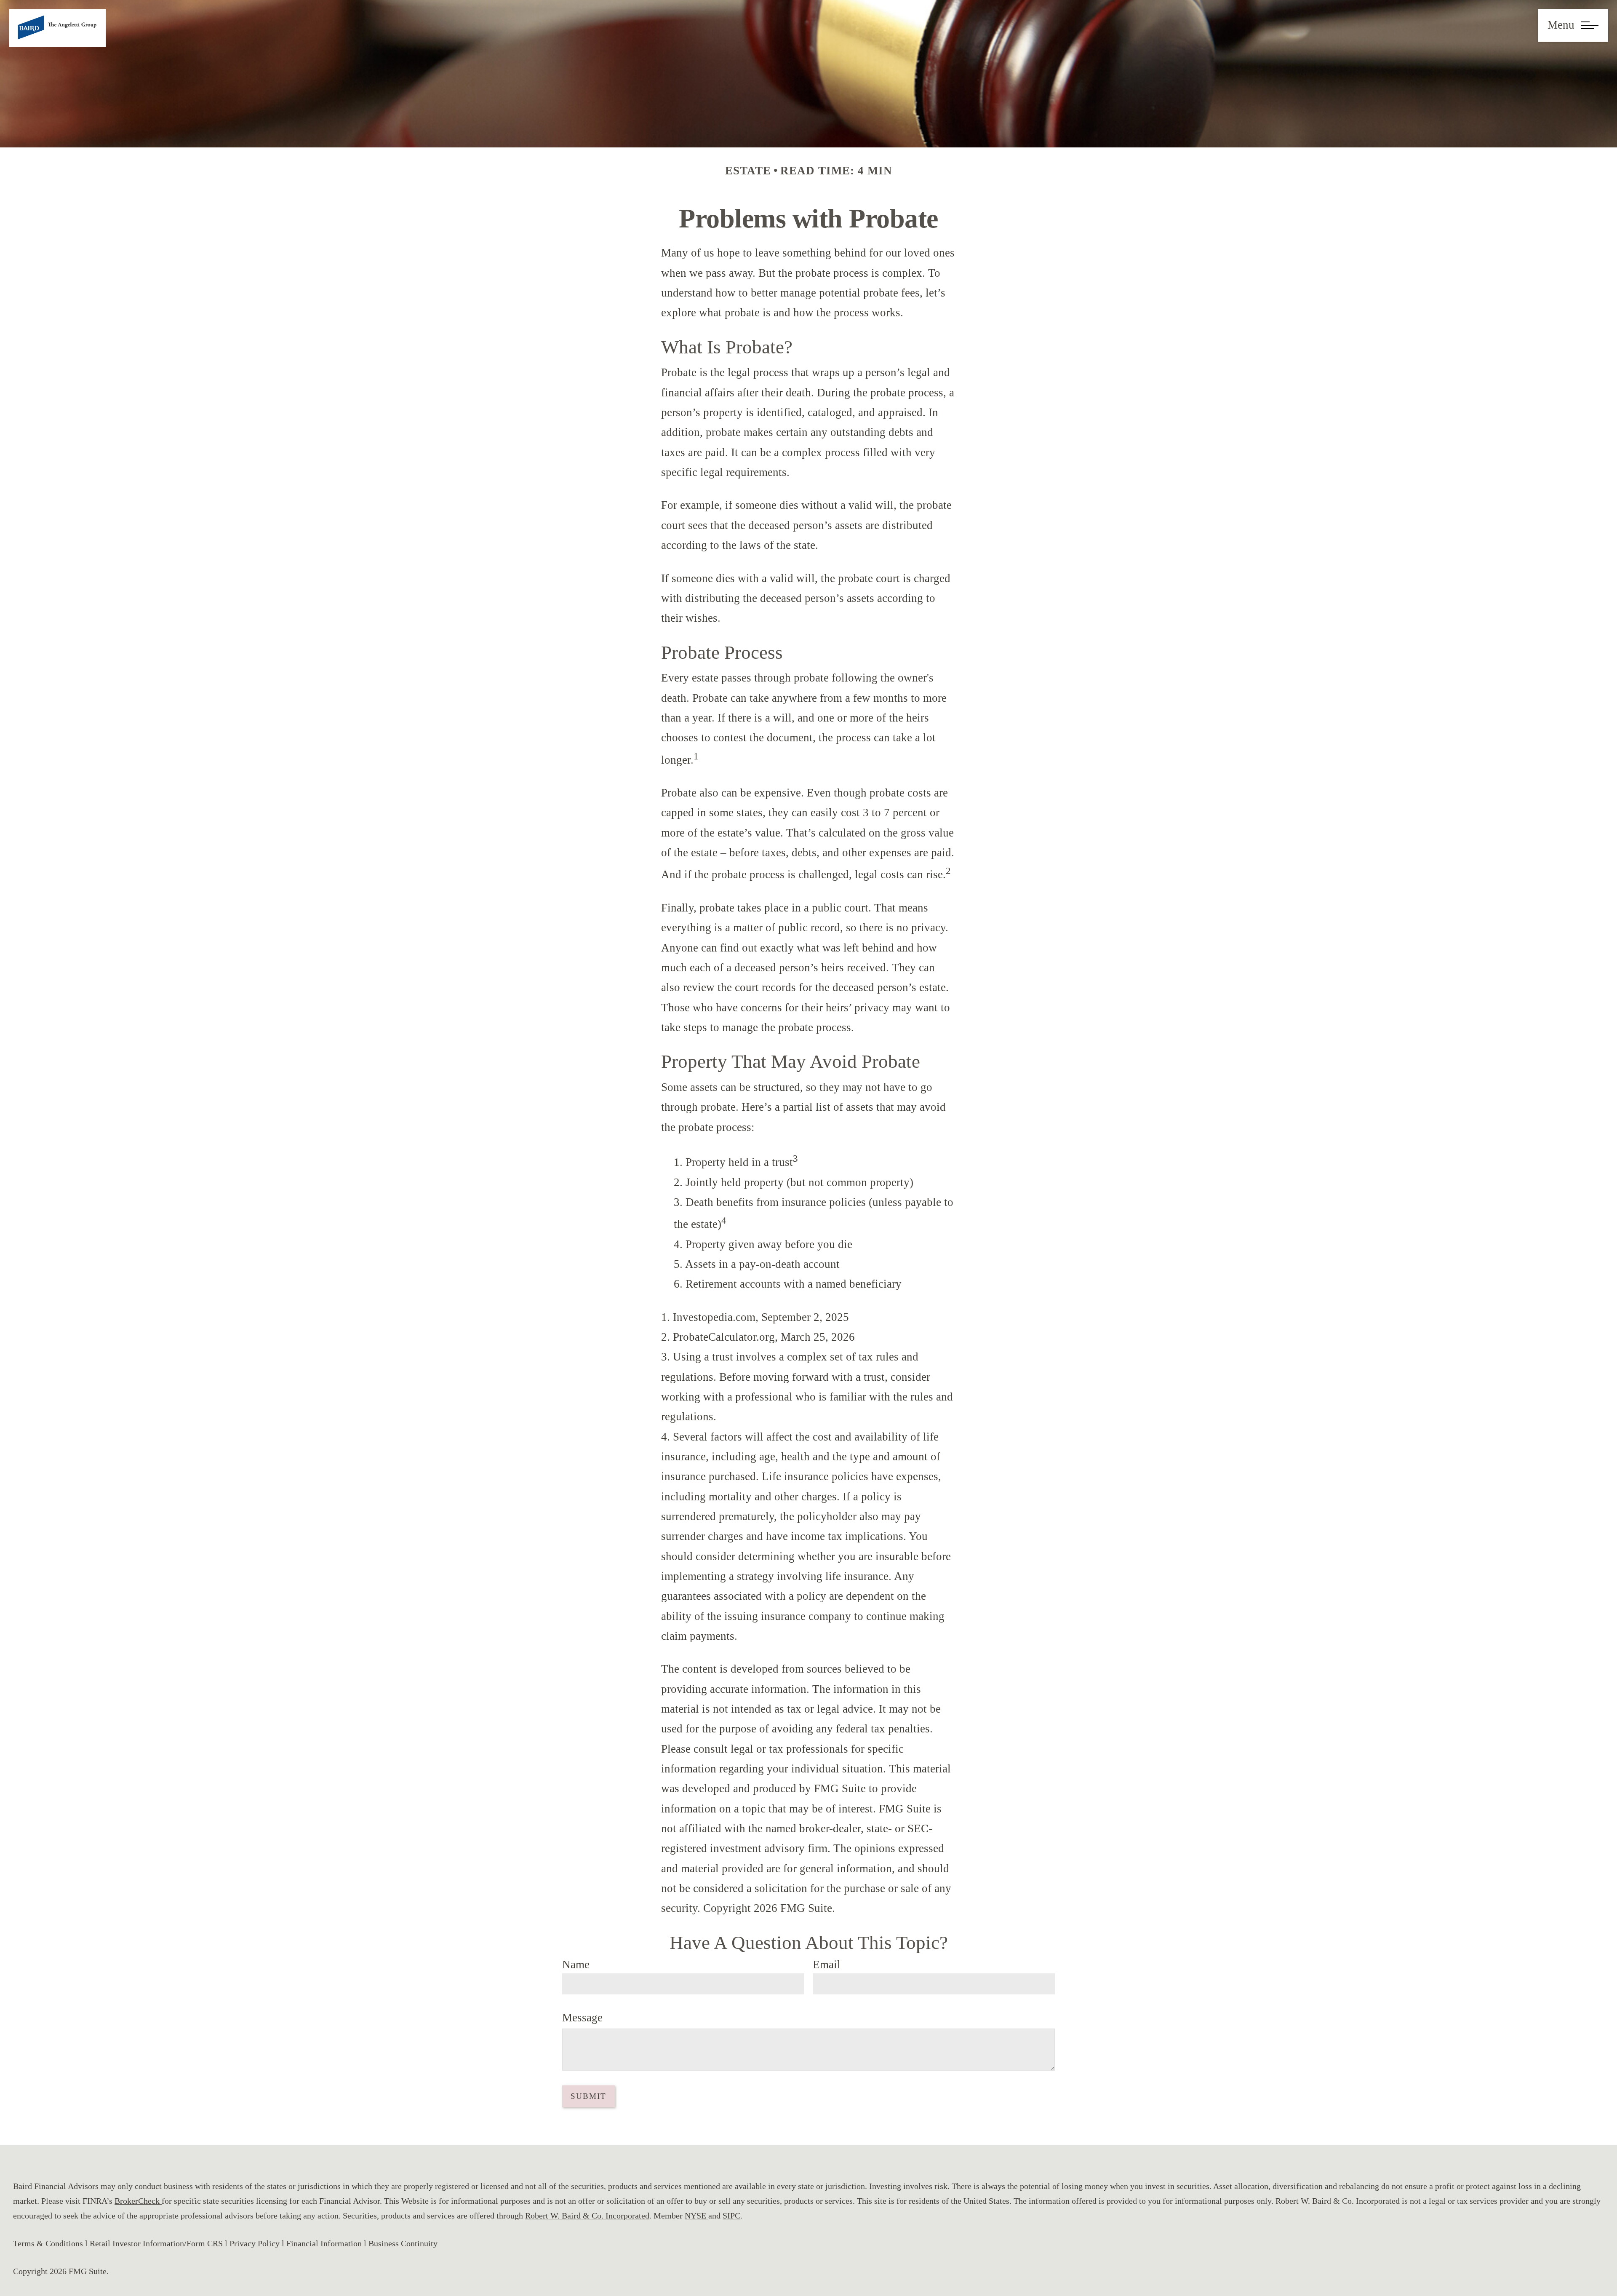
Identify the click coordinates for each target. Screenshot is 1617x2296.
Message (582, 2018)
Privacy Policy (255, 2243)
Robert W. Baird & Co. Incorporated (587, 2216)
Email (827, 1965)
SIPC (731, 2216)
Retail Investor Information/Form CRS (156, 2243)
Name (576, 1965)
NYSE (696, 2216)
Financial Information (324, 2243)
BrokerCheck (138, 2201)
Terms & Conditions (48, 2243)
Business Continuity (403, 2243)
